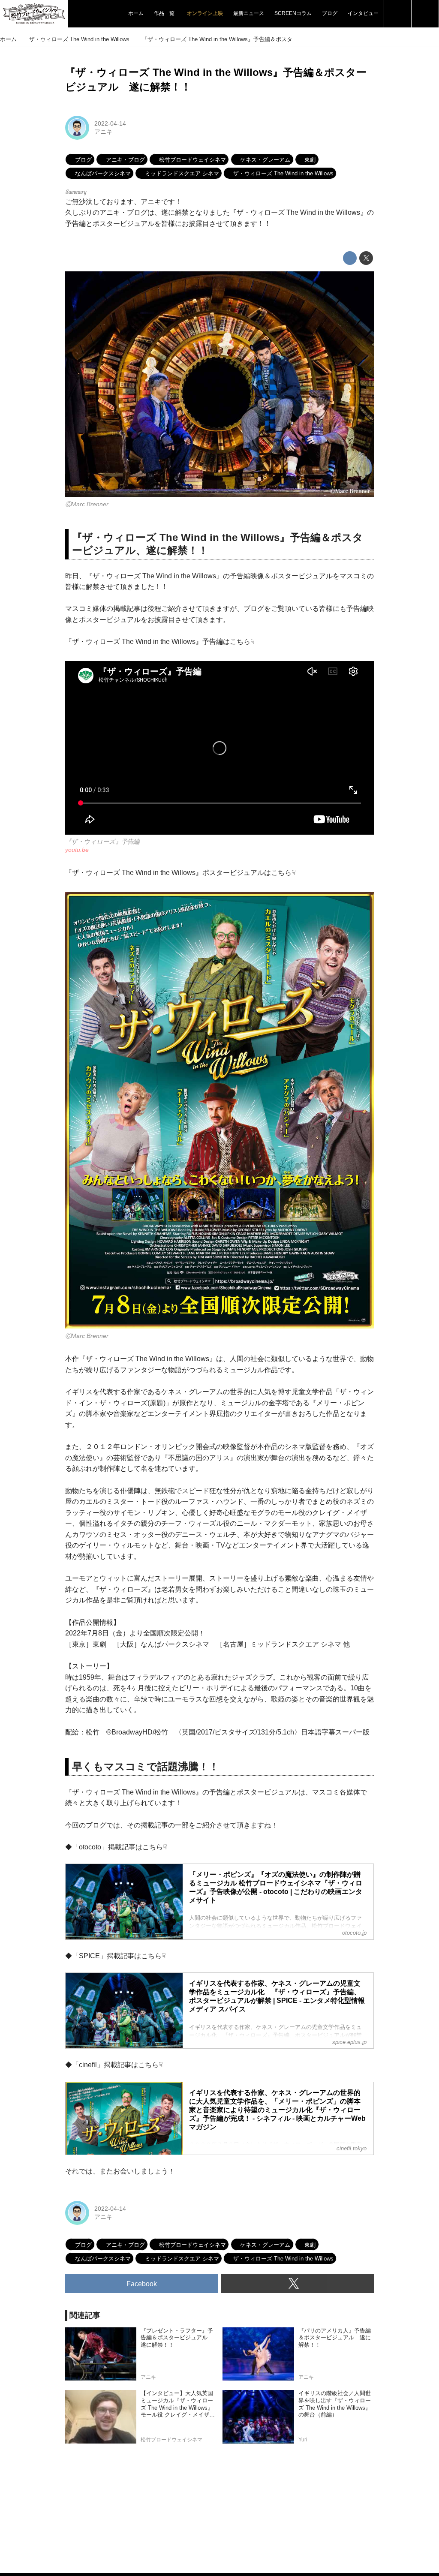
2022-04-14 (110, 123)
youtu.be (77, 850)
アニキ (103, 132)
